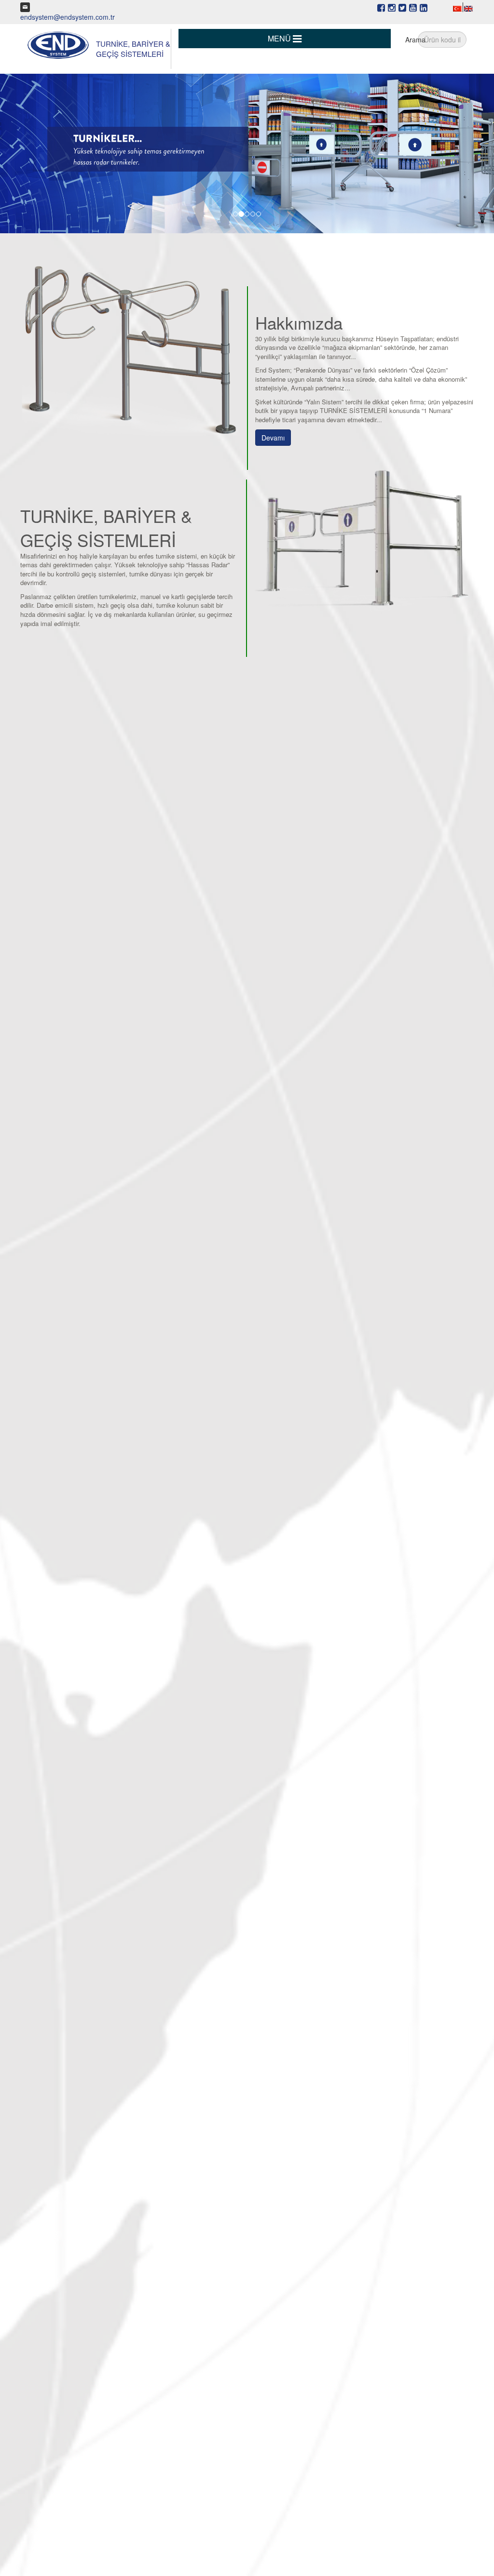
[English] (468, 8)
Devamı (273, 438)
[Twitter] (402, 7)
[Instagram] (392, 7)
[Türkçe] (457, 8)
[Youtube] (413, 7)
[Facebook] (381, 7)
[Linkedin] (424, 7)
